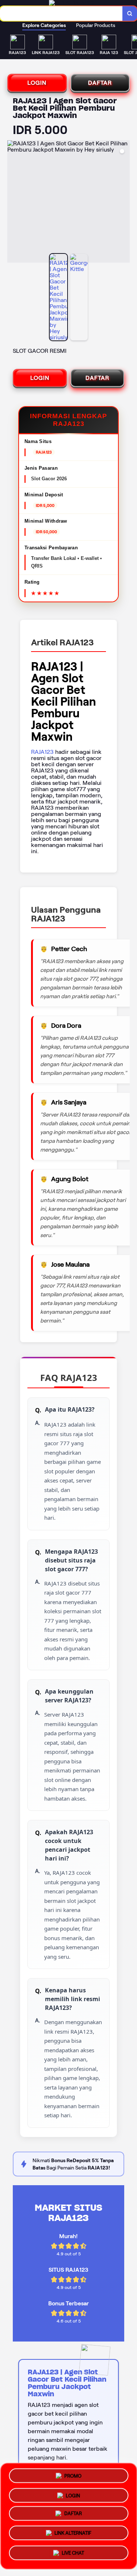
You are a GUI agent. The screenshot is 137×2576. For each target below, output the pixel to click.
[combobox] (61, 14)
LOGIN (37, 83)
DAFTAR (100, 83)
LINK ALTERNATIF (73, 2535)
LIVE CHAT (73, 2554)
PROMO (73, 2476)
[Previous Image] (13, 203)
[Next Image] (124, 203)
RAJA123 (42, 752)
